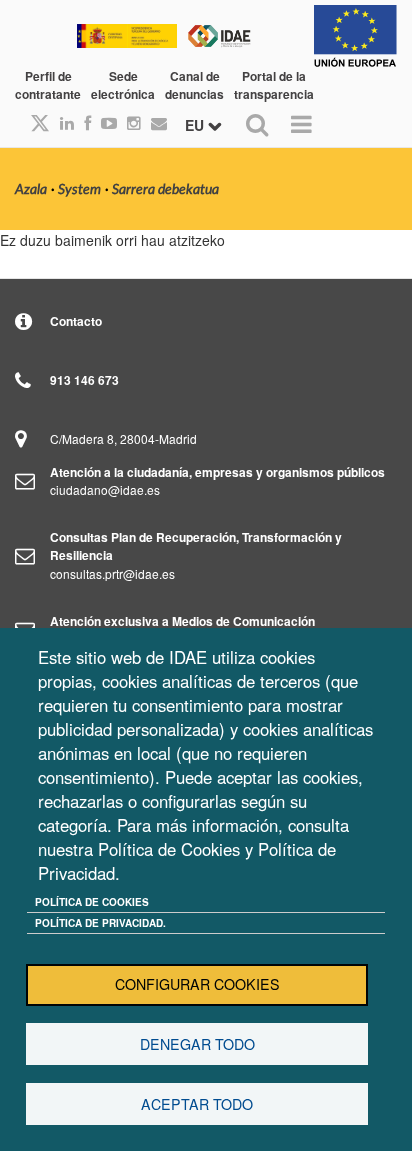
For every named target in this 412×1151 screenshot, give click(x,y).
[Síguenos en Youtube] (104, 123)
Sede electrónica (123, 85)
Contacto (76, 321)
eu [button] (196, 125)
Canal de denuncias (194, 85)
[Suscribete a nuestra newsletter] (154, 123)
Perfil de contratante (48, 85)
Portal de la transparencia (274, 85)
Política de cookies (92, 902)
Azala (31, 190)
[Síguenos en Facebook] (82, 123)
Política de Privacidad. (100, 923)
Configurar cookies (197, 984)
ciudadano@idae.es (105, 489)
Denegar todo (197, 1044)
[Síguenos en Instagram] (129, 123)
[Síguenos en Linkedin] (62, 123)
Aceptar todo (197, 1104)
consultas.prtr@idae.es (112, 573)
